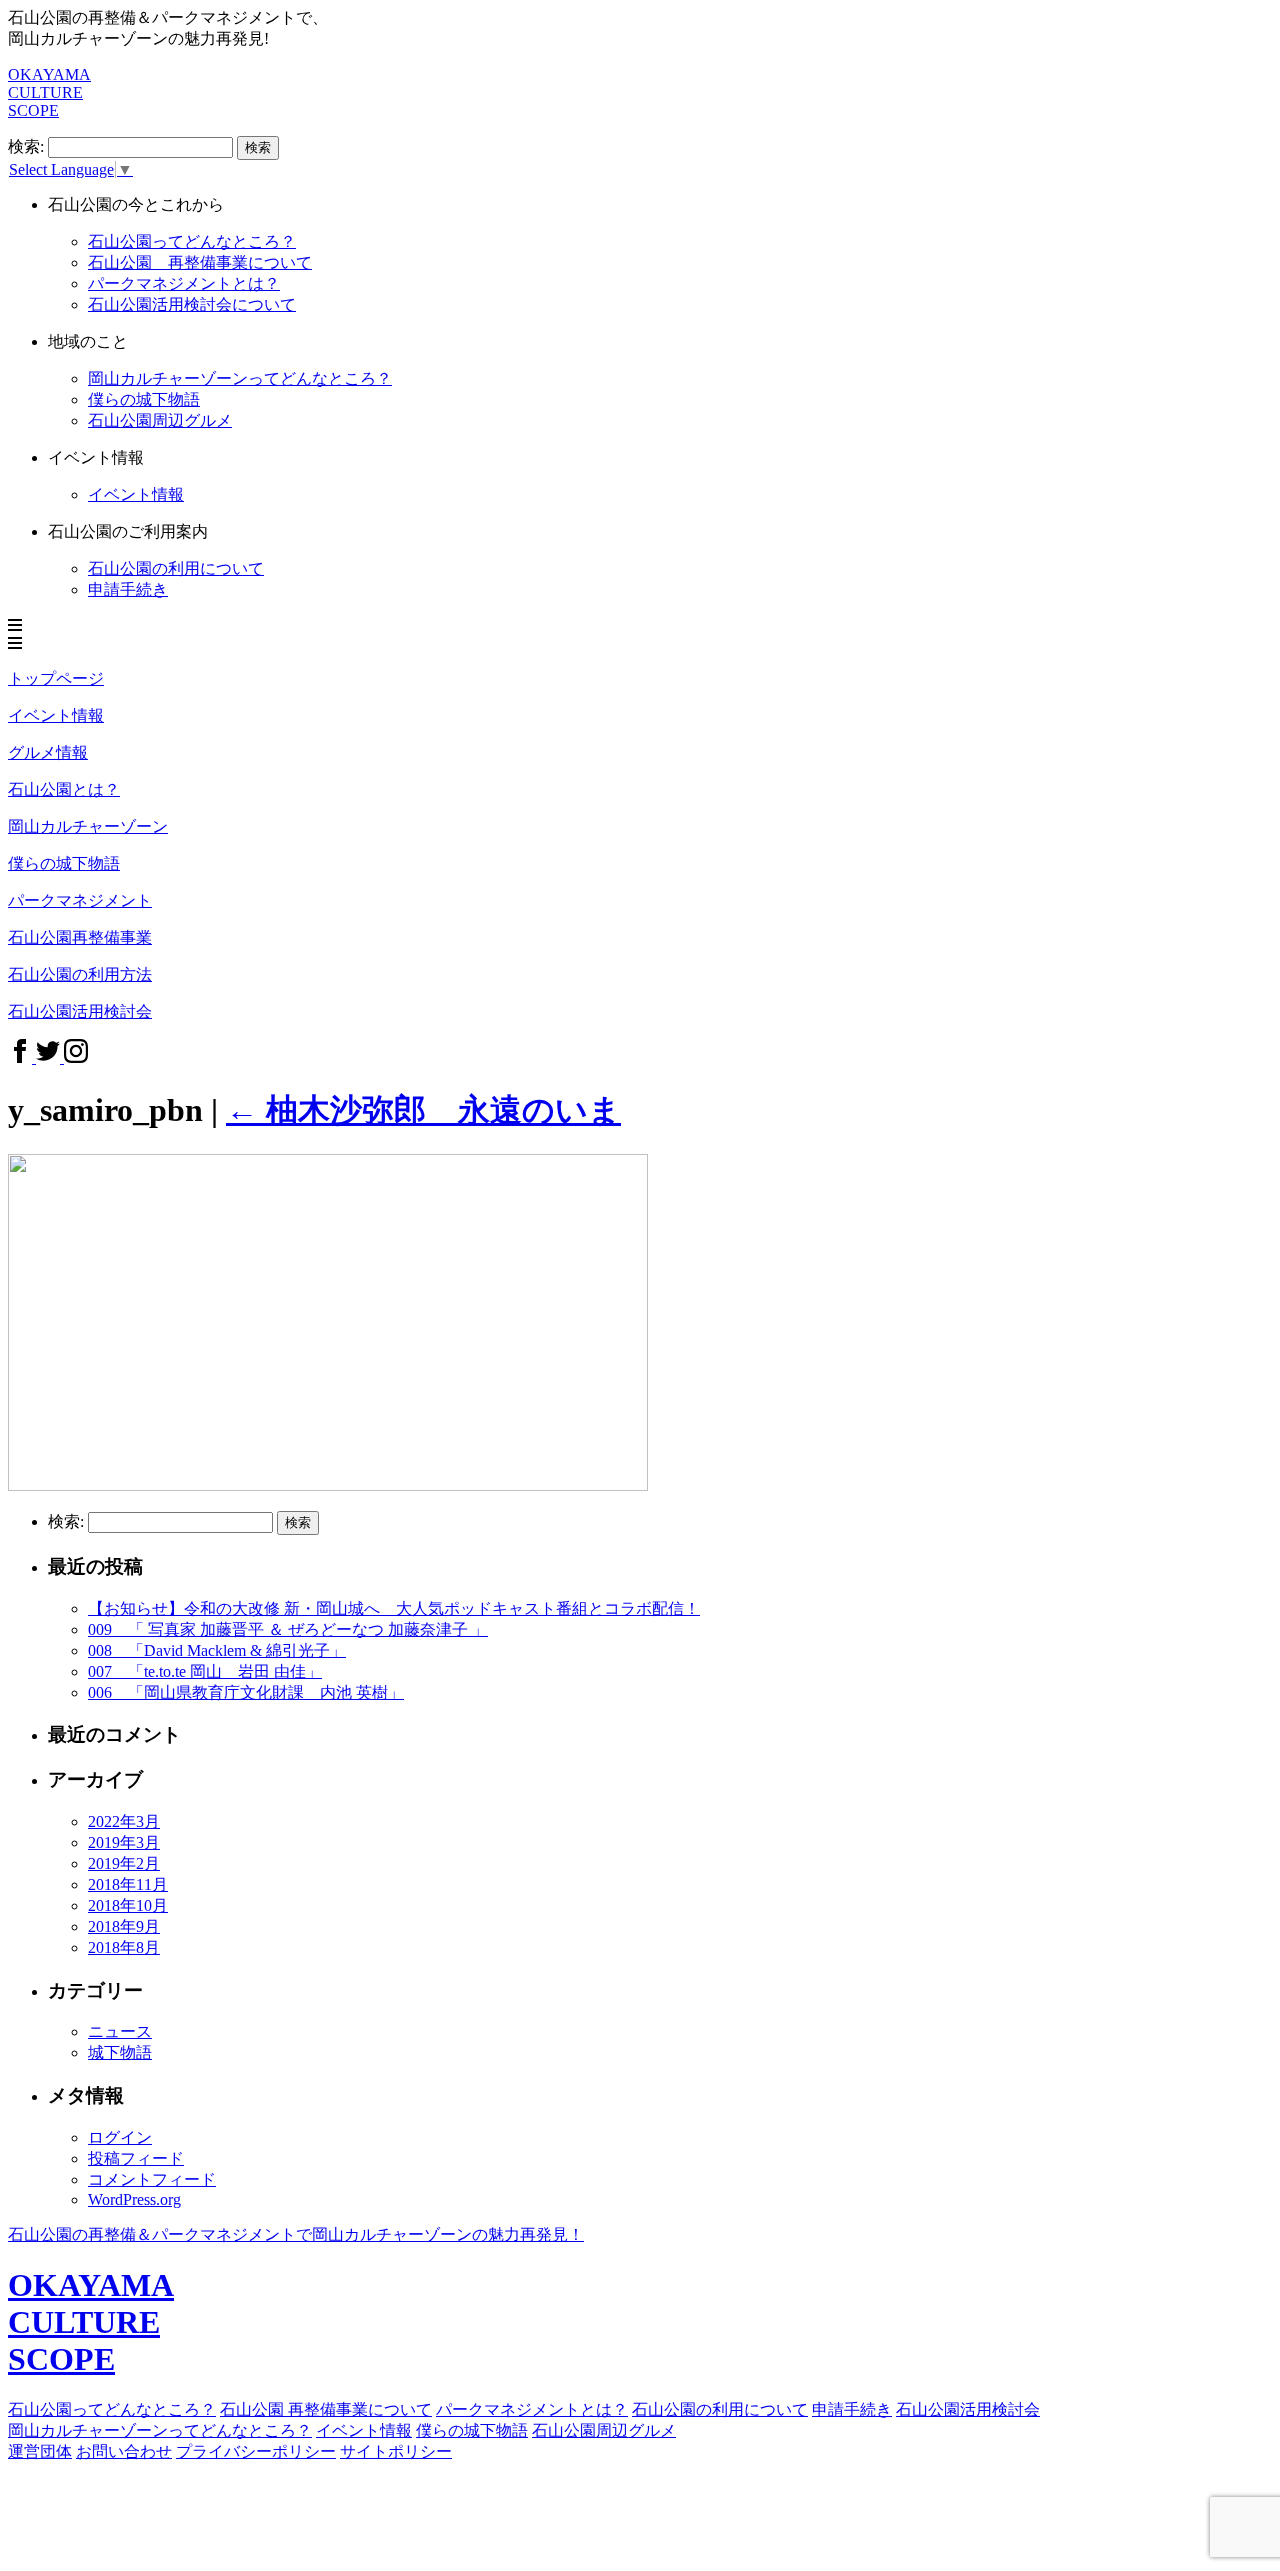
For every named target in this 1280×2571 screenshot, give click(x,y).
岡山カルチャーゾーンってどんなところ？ (160, 2430)
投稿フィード (136, 2158)
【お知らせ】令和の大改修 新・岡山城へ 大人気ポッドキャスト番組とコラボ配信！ (394, 1608)
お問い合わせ (124, 2451)
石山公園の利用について (176, 568)
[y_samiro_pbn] (328, 1485)
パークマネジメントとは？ (532, 2409)
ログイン (120, 2137)
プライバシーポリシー (256, 2451)
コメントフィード (152, 2179)
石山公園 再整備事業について (200, 262)
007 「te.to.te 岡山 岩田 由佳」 (205, 1671)
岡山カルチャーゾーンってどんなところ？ (240, 378)
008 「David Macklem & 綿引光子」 (217, 1650)
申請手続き (128, 589)
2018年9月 (124, 1926)
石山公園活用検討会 (968, 2409)
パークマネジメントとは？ (184, 283)
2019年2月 (124, 1863)
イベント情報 (136, 494)
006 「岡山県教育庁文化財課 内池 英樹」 (246, 1692)
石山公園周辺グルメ (604, 2430)
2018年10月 (128, 1905)
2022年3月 (124, 1821)
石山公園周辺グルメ (160, 420)
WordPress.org (134, 2199)
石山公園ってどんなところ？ (192, 241)
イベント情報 (364, 2430)
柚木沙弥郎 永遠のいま (423, 1110)
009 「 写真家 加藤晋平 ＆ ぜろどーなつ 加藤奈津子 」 (288, 1629)
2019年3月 (124, 1842)
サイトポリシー (396, 2451)
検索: (26, 146)
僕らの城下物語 (144, 399)
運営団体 (40, 2451)
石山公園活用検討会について (192, 304)
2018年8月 (124, 1947)
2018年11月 (128, 1884)
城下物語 (120, 2052)
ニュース (120, 2031)
